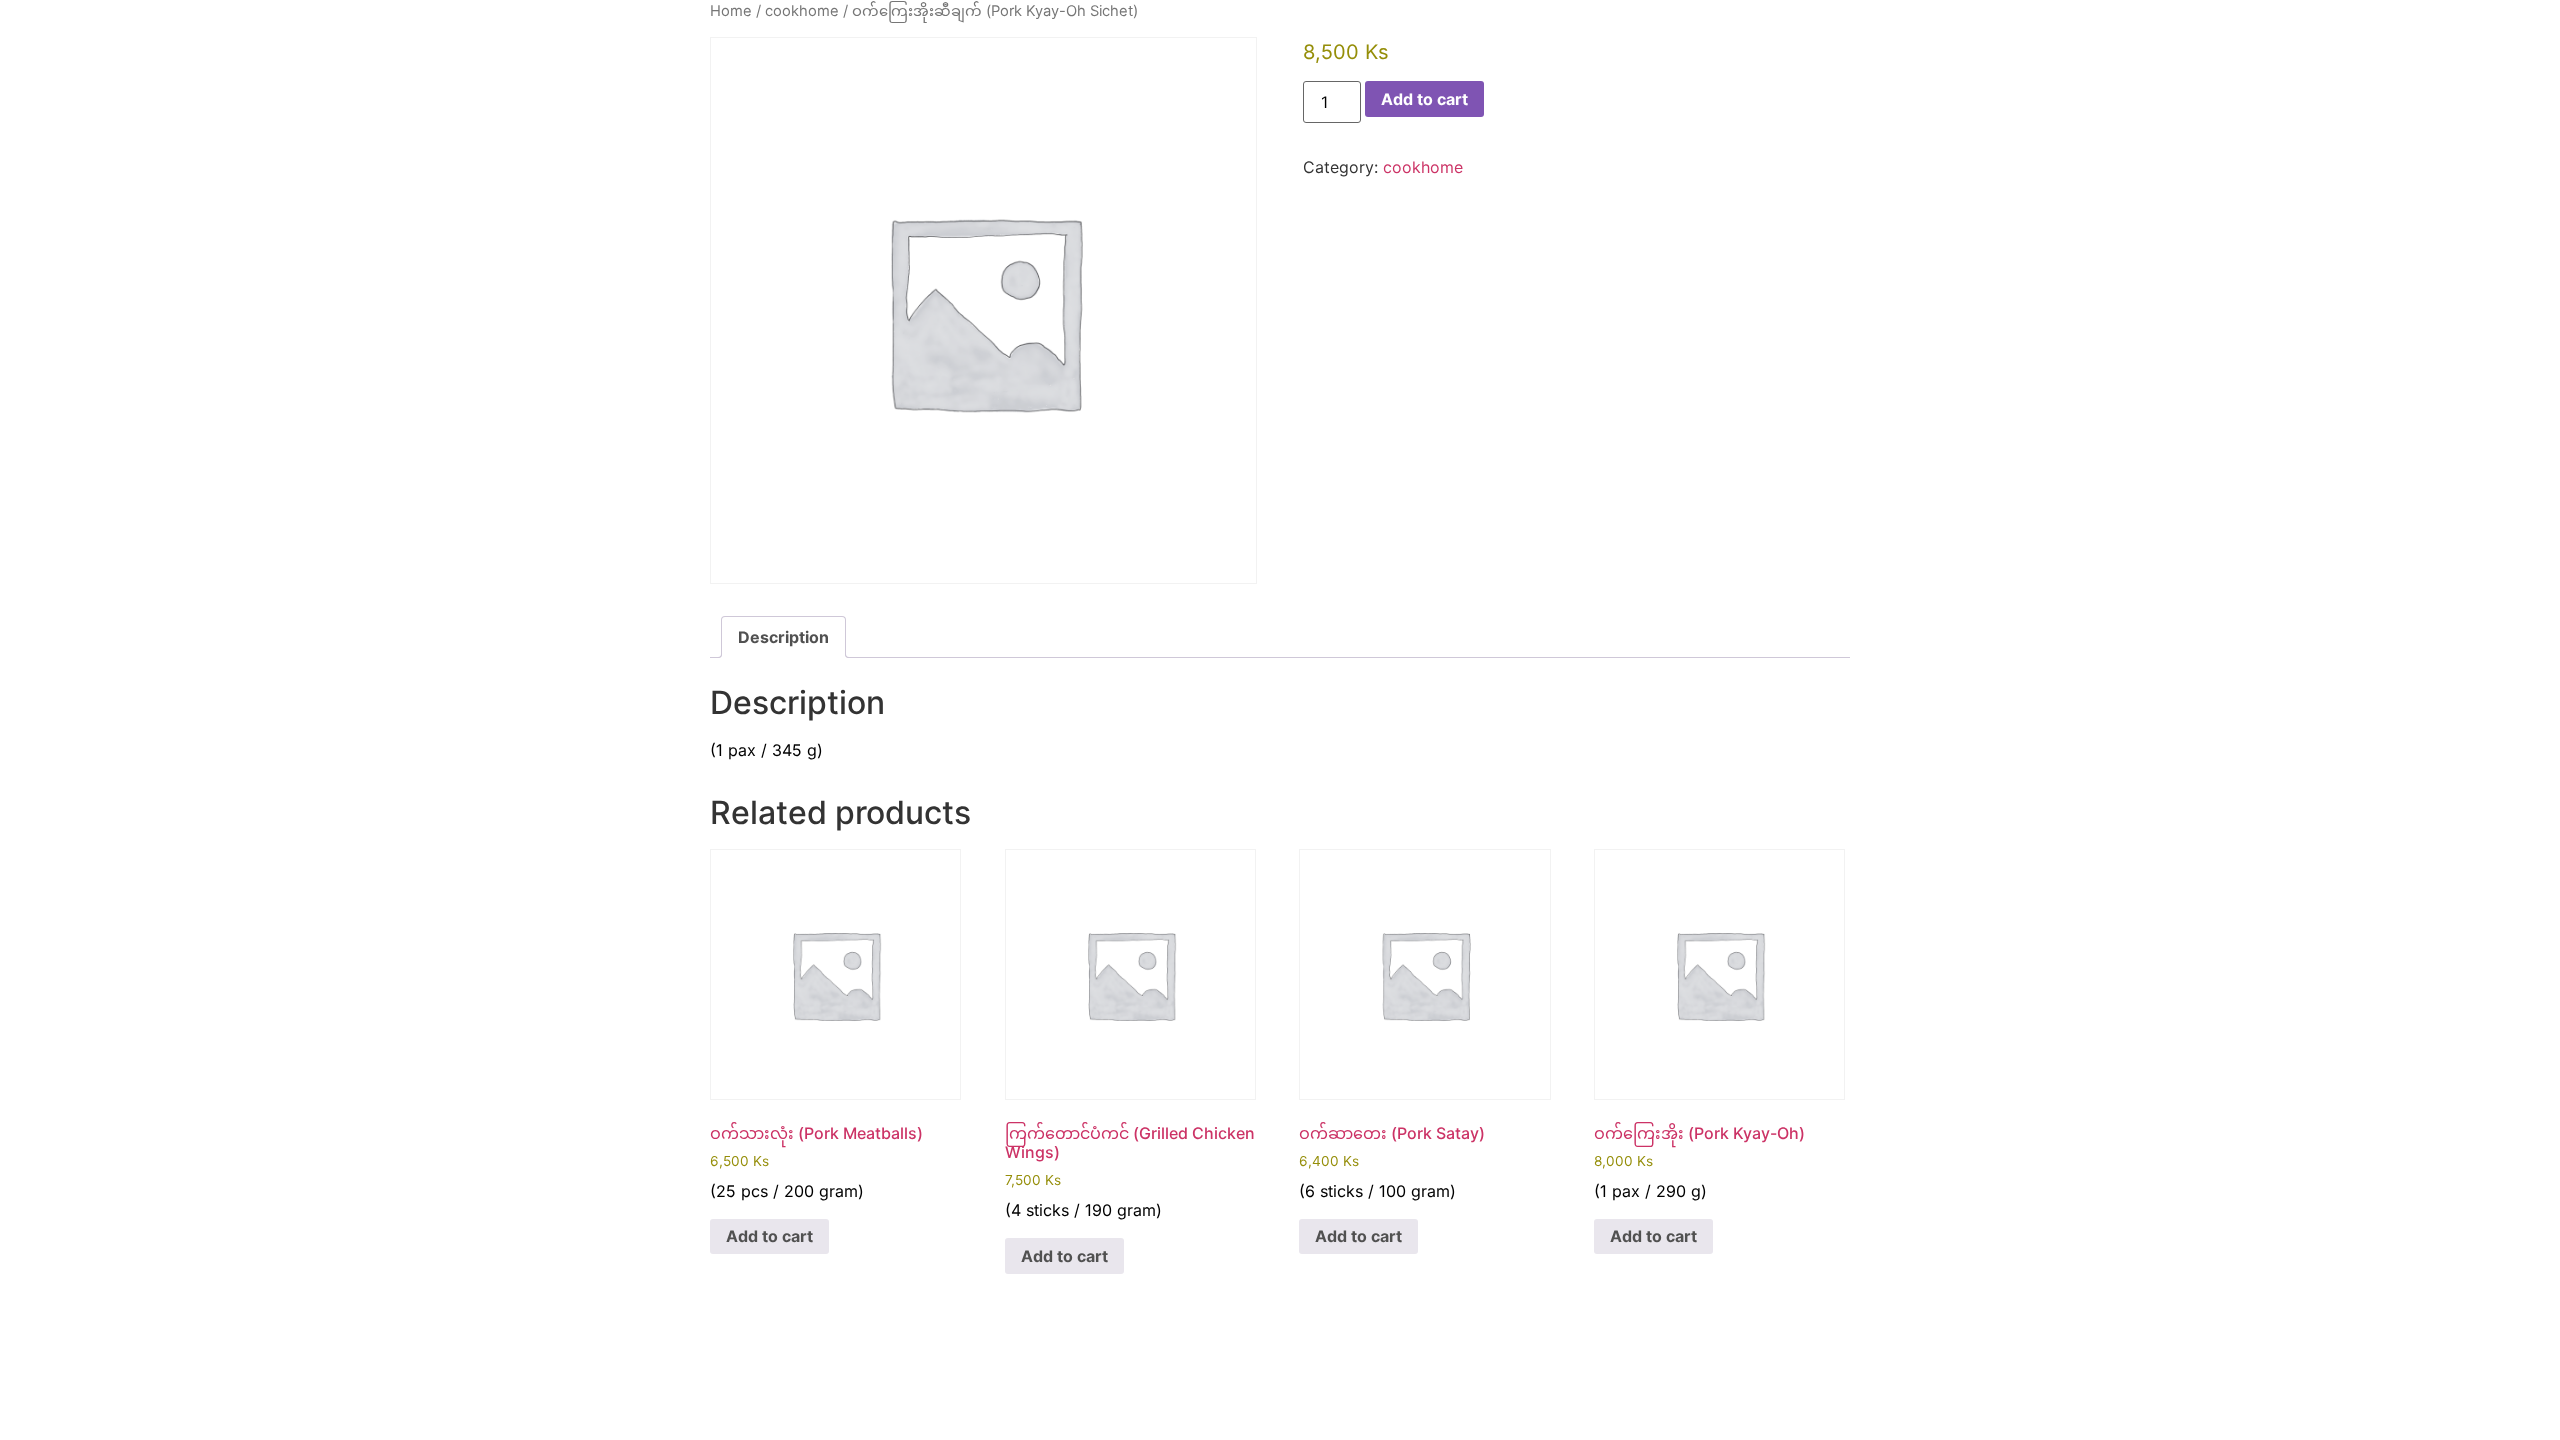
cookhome (802, 11)
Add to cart (1424, 99)
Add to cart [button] (769, 1236)
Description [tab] (783, 637)
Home (731, 11)
